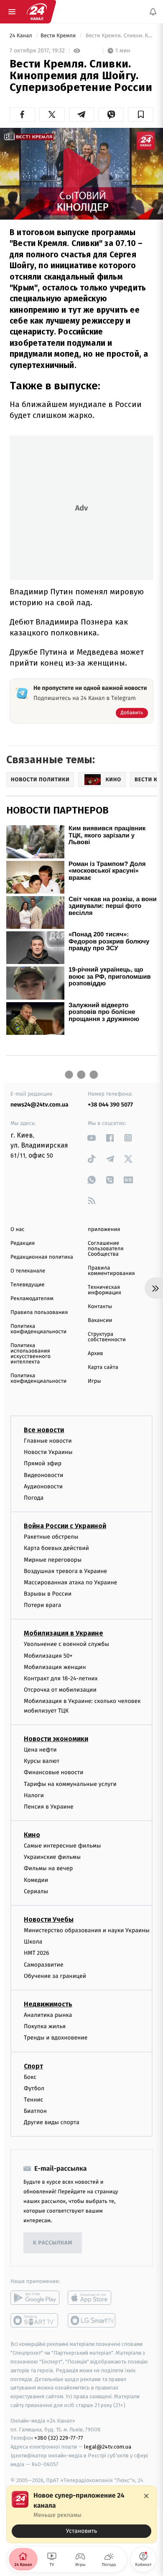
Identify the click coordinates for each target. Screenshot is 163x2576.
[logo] (37, 12)
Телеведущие (28, 1285)
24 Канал (22, 36)
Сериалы (36, 1891)
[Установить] (81, 2514)
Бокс (30, 2077)
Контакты (100, 1307)
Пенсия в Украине (49, 1807)
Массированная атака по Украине (70, 1582)
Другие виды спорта (52, 2123)
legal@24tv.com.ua (108, 2447)
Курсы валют (42, 1761)
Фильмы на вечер (48, 1869)
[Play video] (81, 172)
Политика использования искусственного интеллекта (31, 1354)
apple (92, 2298)
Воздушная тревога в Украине (65, 1571)
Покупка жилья (45, 2027)
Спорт (33, 2066)
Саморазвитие (44, 1965)
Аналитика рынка (48, 2015)
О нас (17, 1230)
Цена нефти (40, 1750)
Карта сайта (103, 1367)
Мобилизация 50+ (48, 1656)
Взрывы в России (48, 1594)
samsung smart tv (92, 2321)
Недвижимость (48, 2004)
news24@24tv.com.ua (39, 1105)
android (35, 2298)
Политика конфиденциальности (38, 1329)
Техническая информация (104, 1290)
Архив (96, 1354)
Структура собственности (107, 1337)
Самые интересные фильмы (62, 1846)
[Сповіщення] (153, 12)
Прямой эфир (43, 1464)
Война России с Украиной (65, 1526)
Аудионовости (43, 1486)
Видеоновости (44, 1475)
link (92, 1138)
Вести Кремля (59, 36)
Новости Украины (48, 1453)
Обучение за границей (55, 1976)
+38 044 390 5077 (110, 1105)
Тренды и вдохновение (56, 2038)
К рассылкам (53, 2243)
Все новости (44, 1430)
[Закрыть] (146, 2496)
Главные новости (48, 1441)
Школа (33, 1942)
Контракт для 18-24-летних (61, 1678)
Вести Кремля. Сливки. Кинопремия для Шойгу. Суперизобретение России (119, 36)
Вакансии (100, 1320)
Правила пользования (39, 1313)
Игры (94, 1381)
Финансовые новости (53, 1773)
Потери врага (42, 1605)
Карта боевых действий (56, 1548)
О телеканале (28, 1271)
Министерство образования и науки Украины (87, 1930)
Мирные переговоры (53, 1560)
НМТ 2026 (37, 1953)
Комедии (36, 1880)
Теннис (34, 2100)
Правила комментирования (111, 1271)
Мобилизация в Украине (64, 1634)
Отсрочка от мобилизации (60, 1690)
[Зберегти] (141, 114)
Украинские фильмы (52, 1857)
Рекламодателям (32, 1299)
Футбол (34, 2088)
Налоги (34, 1795)
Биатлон (35, 2111)
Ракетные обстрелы (51, 1537)
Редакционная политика (42, 1257)
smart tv (35, 2321)
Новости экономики (56, 1739)
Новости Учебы (49, 1919)
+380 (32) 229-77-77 (59, 2438)
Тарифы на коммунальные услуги (70, 1784)
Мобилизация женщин (55, 1667)
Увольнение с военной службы (66, 1644)
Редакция (23, 1243)
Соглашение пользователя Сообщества (106, 1249)
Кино (32, 1835)
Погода (34, 1498)
